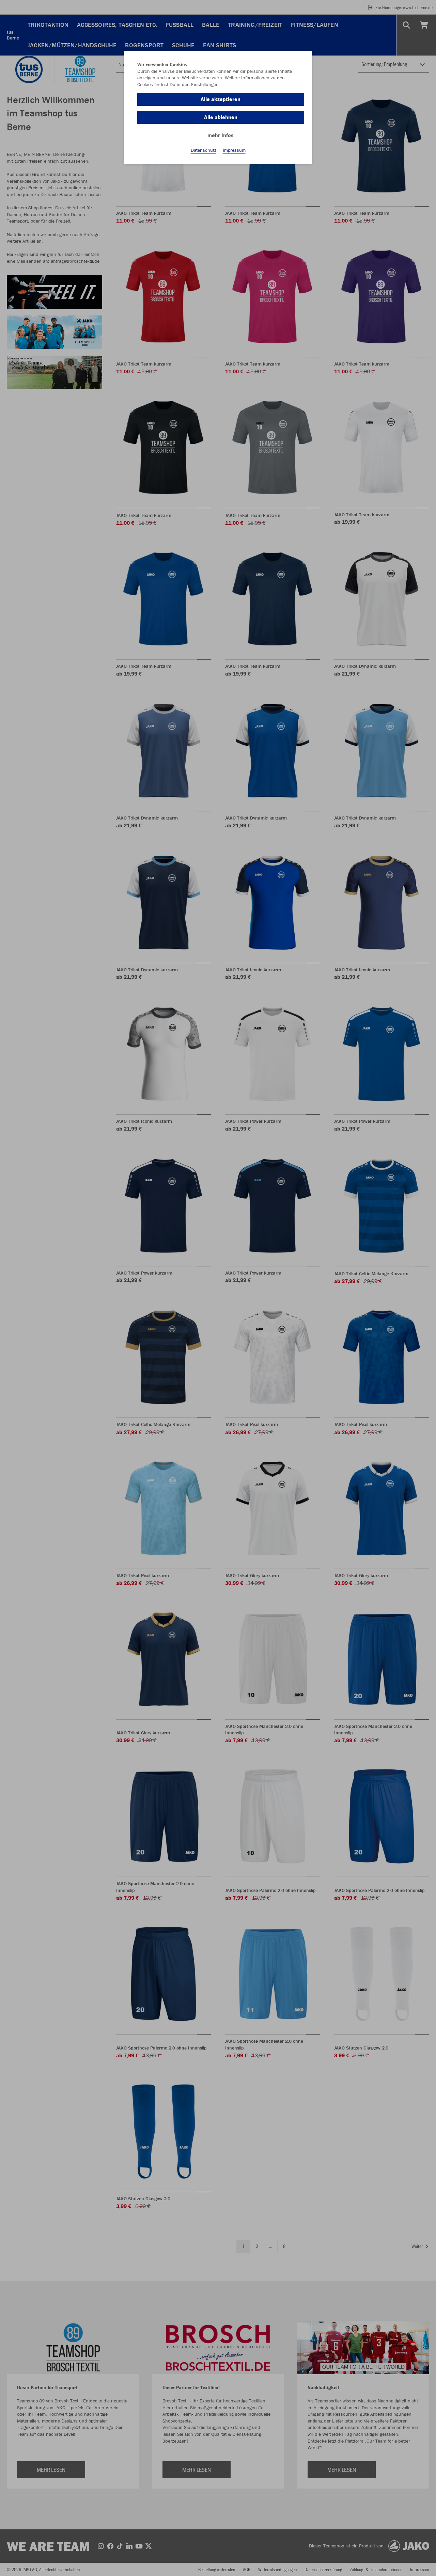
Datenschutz (204, 150)
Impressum (234, 150)
